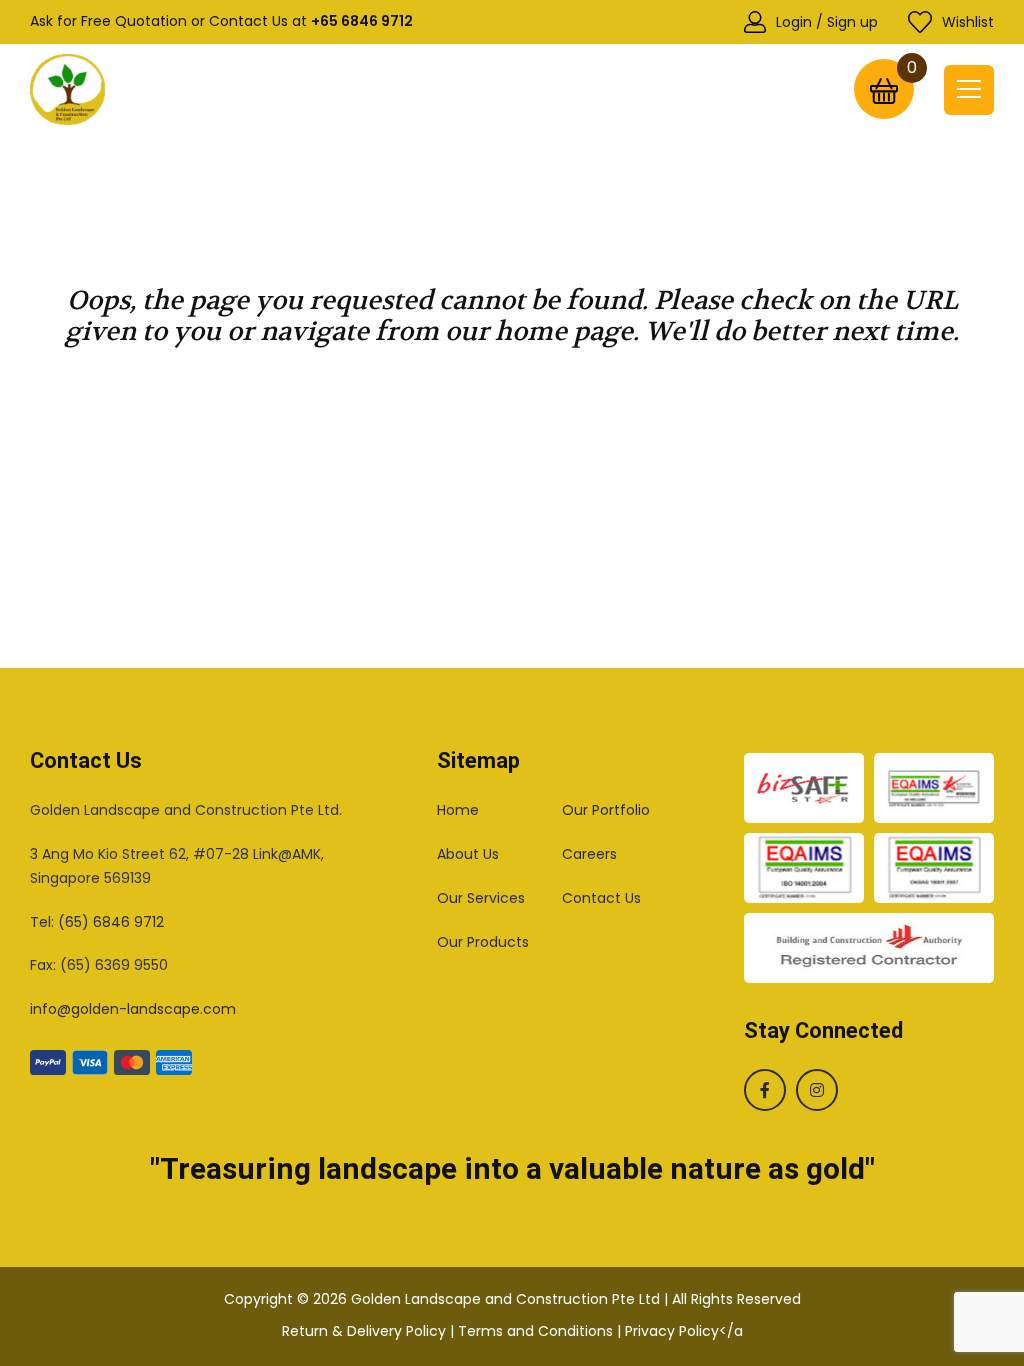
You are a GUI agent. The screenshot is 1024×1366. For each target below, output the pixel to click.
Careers (589, 854)
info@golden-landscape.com (133, 1009)
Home (458, 810)
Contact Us (601, 898)
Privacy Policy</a (684, 1331)
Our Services (481, 898)
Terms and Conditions (535, 1331)
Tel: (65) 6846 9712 (97, 922)
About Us (468, 854)
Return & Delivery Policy (364, 1331)
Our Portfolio (606, 810)
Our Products (483, 942)
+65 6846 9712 (362, 21)
